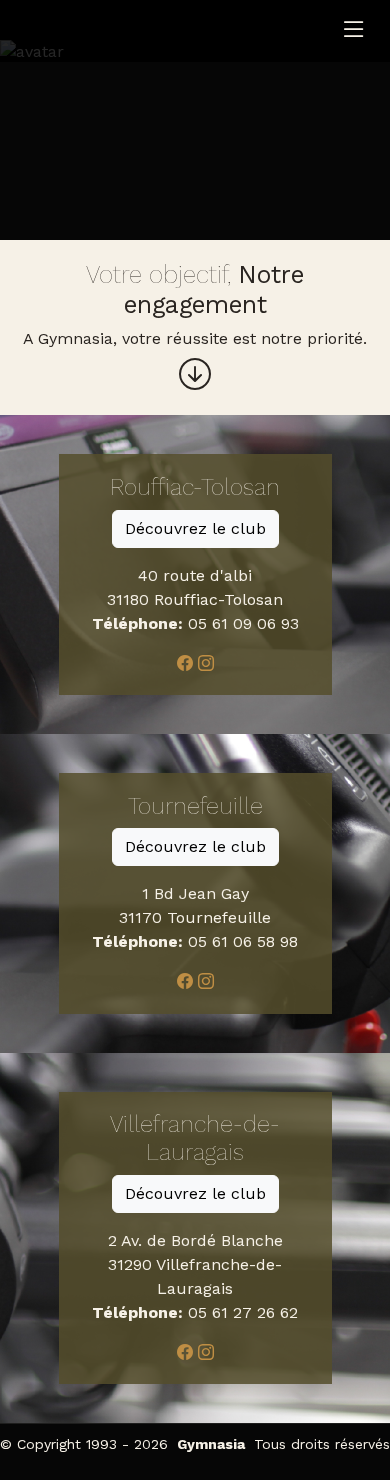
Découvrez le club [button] (195, 528)
